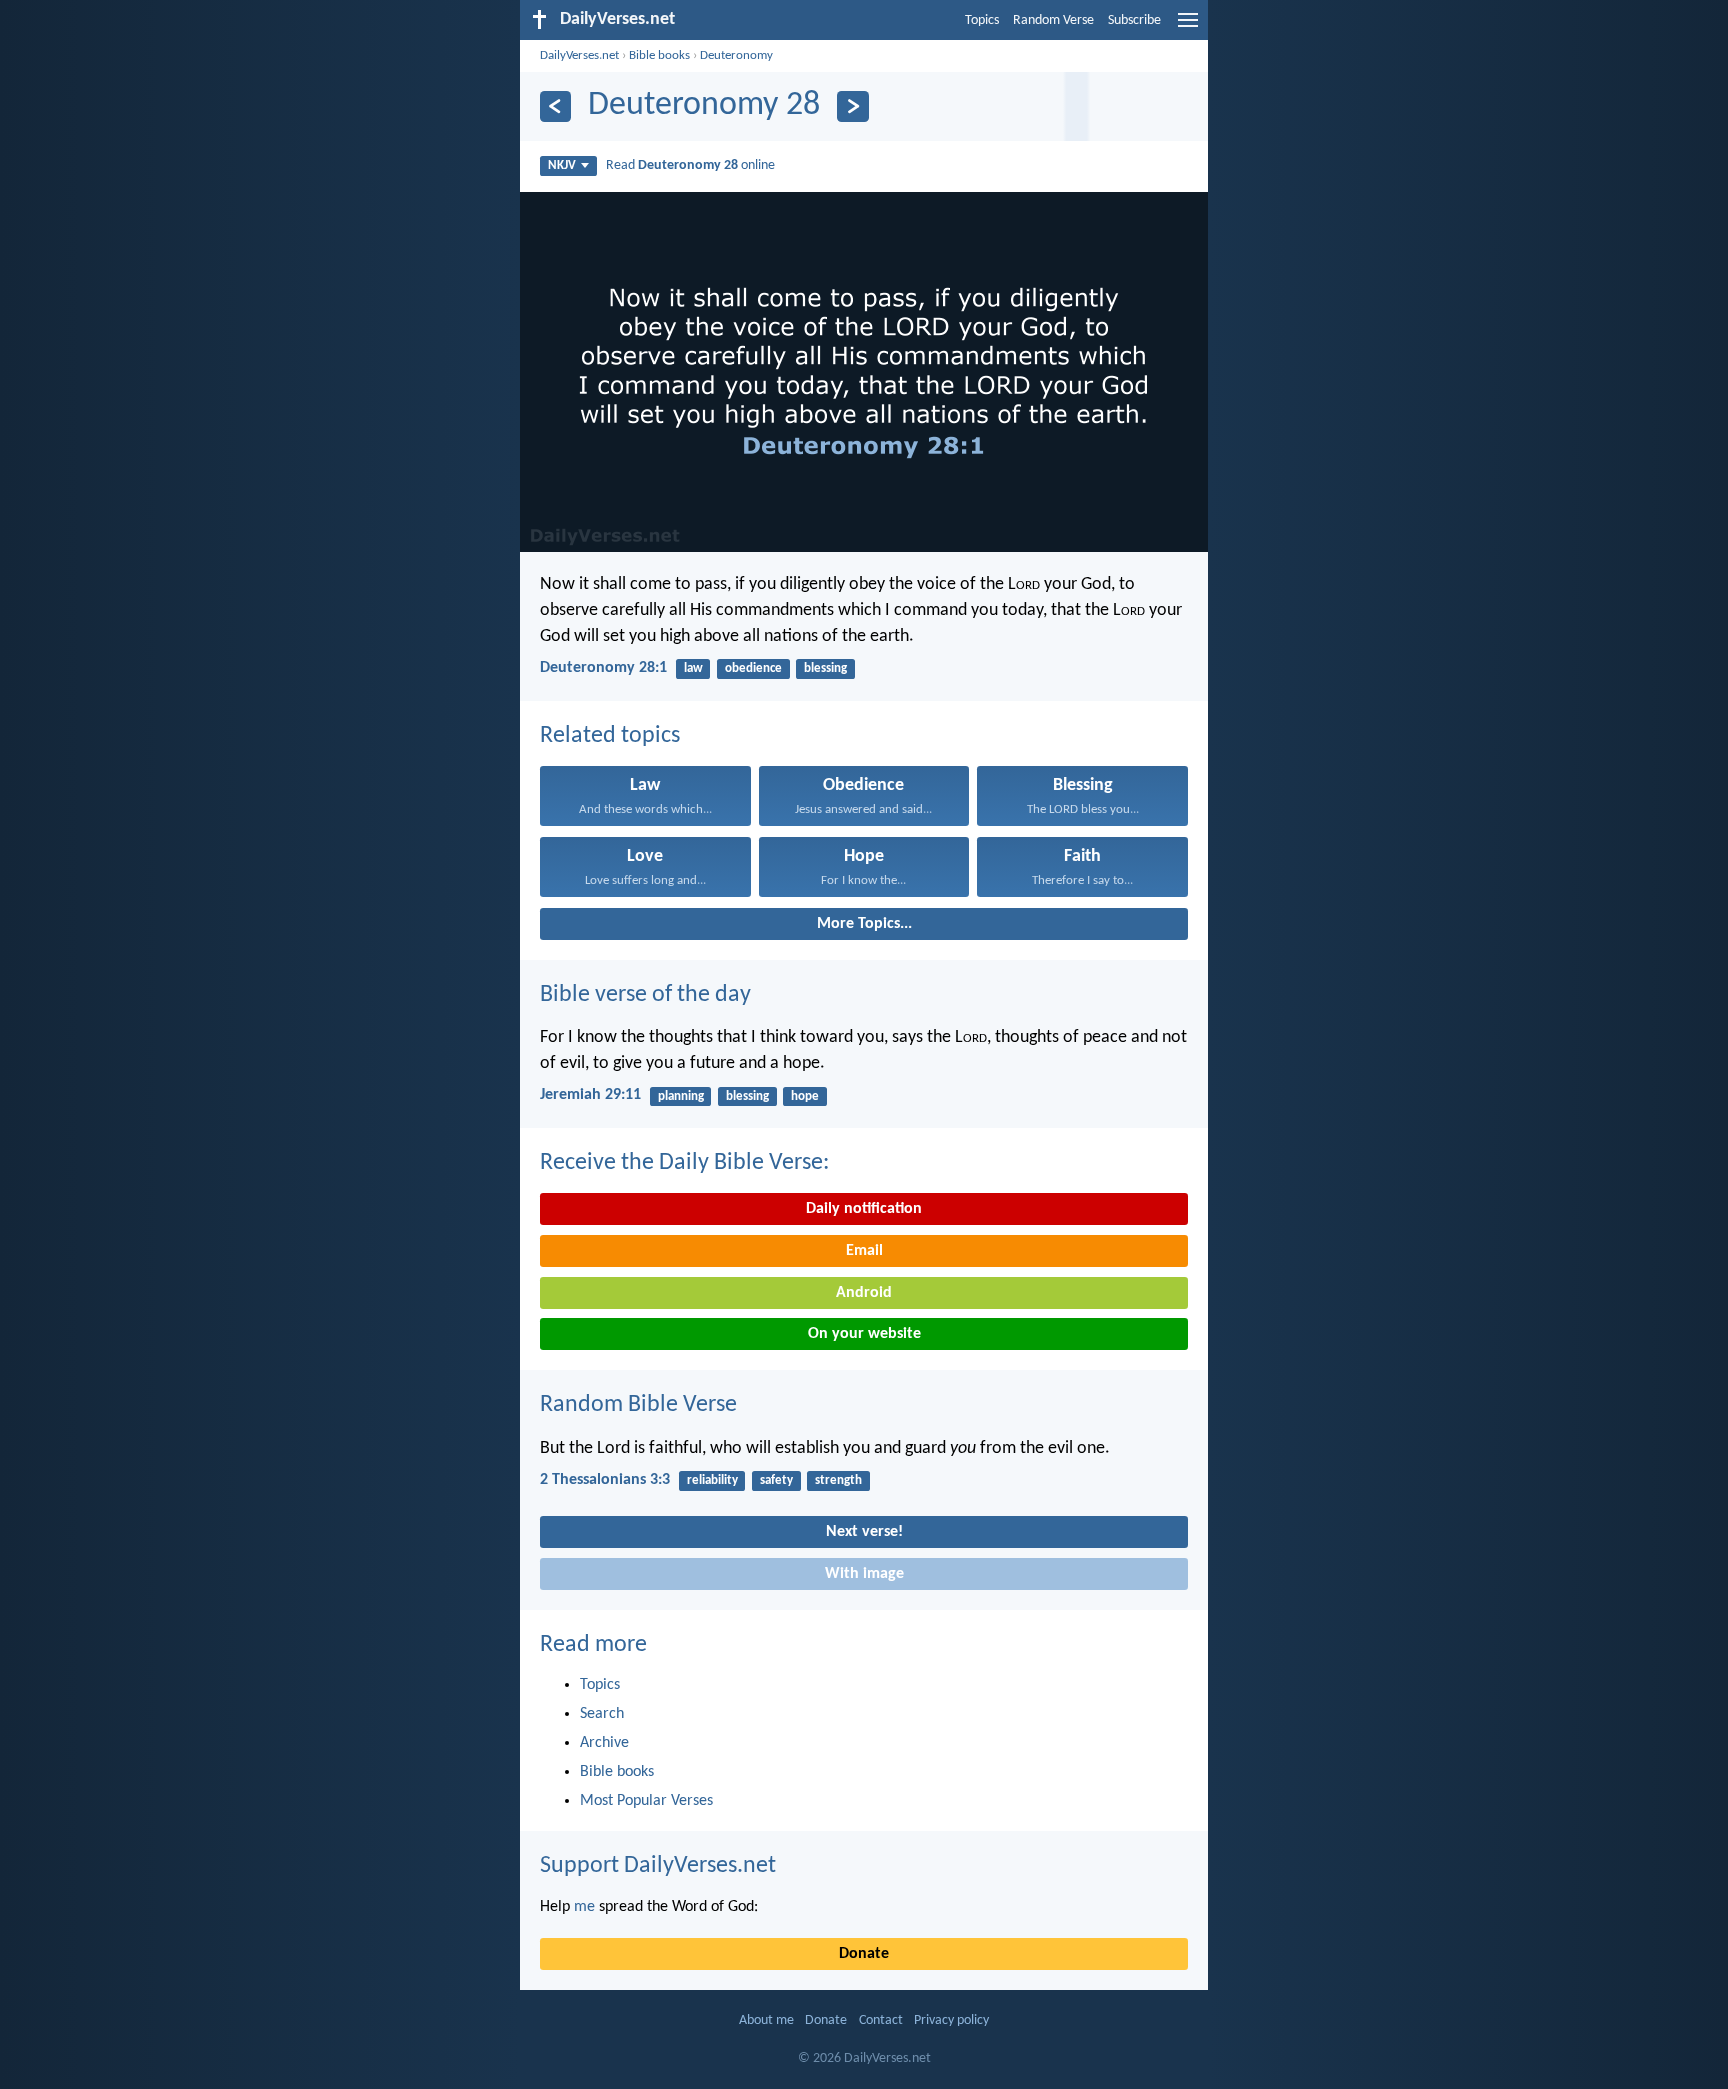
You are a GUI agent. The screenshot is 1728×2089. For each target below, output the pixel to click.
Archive (604, 1743)
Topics (982, 20)
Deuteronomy (736, 55)
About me (766, 2020)
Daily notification (864, 1209)
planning (681, 1096)
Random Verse (1053, 20)
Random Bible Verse (638, 1405)
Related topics (610, 736)
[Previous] (555, 106)
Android (864, 1293)
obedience (753, 668)
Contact (881, 2020)
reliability (712, 1480)
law (693, 668)
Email (864, 1251)
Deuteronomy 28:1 (603, 668)
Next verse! (864, 1532)
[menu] (1188, 28)
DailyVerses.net (579, 55)
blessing (825, 668)
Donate (864, 1954)
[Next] (852, 106)
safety (776, 1480)
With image (864, 1574)
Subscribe (1134, 20)
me (584, 1907)
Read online (690, 165)
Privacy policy (951, 2020)
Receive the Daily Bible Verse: (684, 1163)
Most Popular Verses (646, 1801)
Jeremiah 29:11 (590, 1095)
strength (838, 1480)
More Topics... (864, 924)
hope (805, 1096)
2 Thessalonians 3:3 (605, 1480)
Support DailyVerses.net (658, 1866)
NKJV (562, 165)
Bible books (659, 55)
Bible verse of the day (645, 995)
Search (602, 1714)
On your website (864, 1334)
